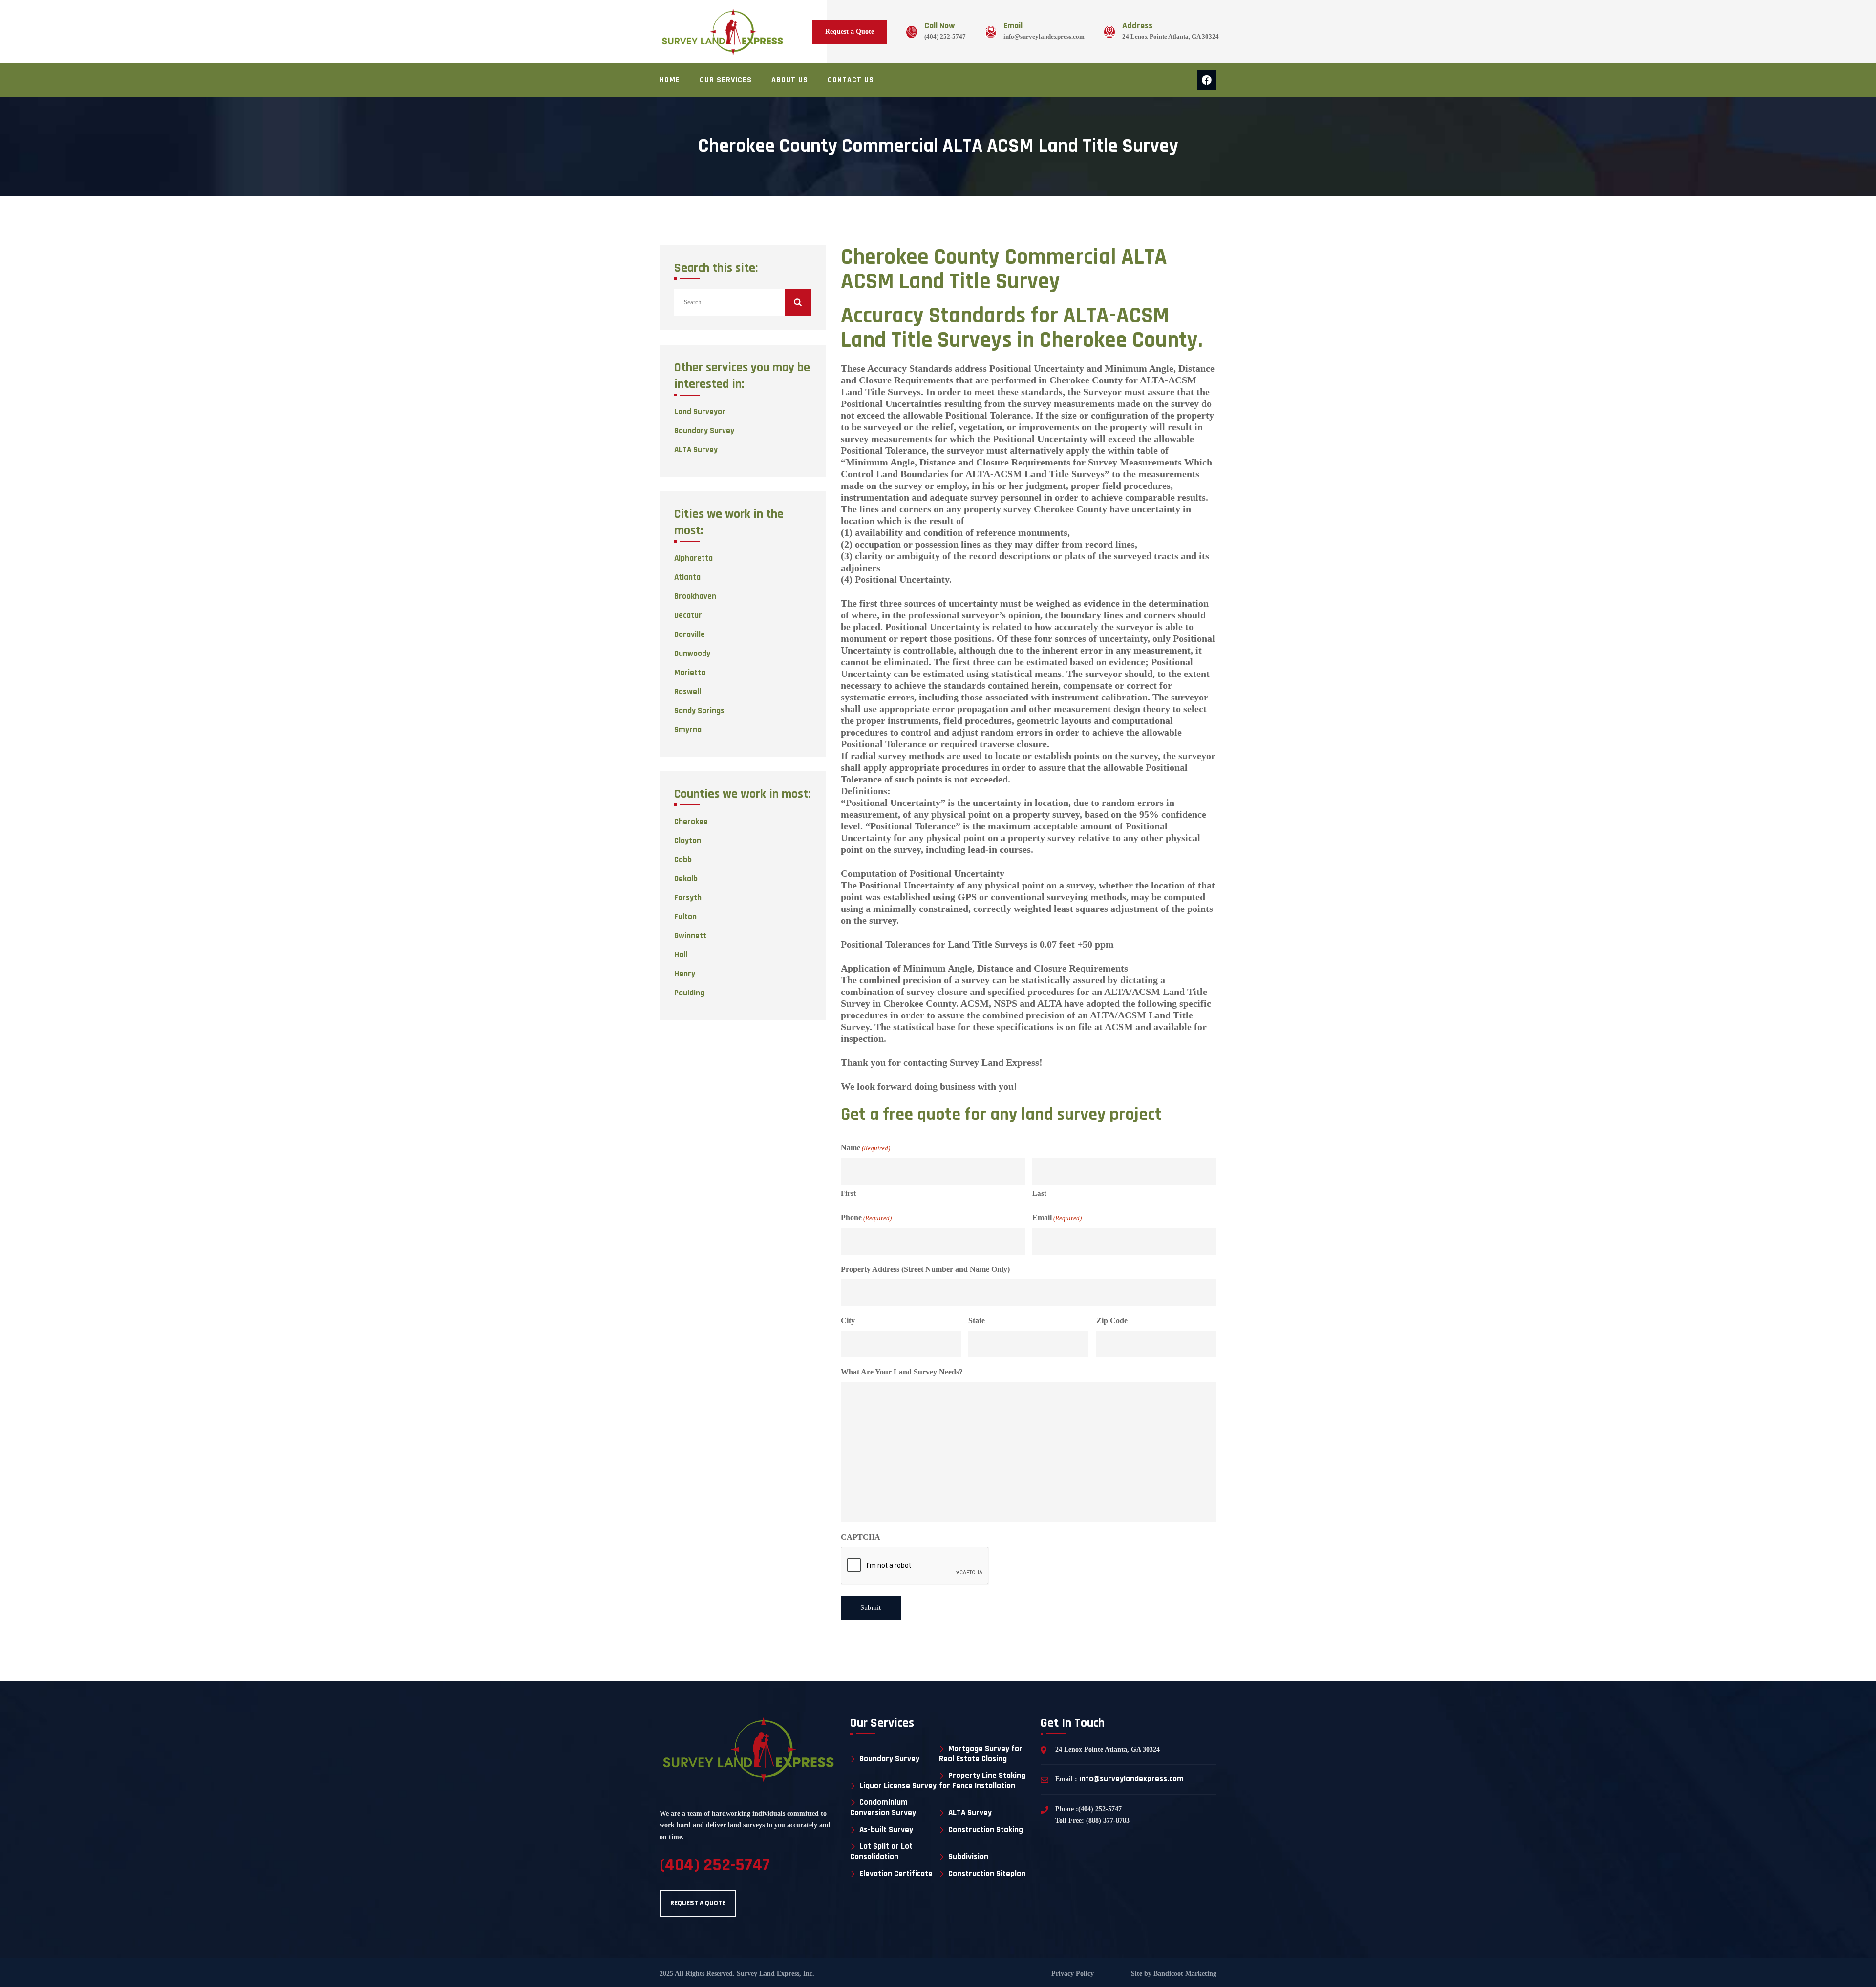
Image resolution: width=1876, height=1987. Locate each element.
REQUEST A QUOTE (698, 1903)
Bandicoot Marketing (1184, 1974)
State (977, 1321)
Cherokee (691, 822)
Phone (866, 1217)
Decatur (688, 615)
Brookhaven (695, 596)
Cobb (683, 860)
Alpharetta (693, 558)
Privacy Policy (1073, 1974)
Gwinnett (690, 936)
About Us (790, 80)
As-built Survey (886, 1830)
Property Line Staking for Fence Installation (982, 1781)
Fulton (685, 917)
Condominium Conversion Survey (883, 1807)
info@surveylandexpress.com (1044, 36)
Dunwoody (692, 654)
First (848, 1193)
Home (670, 80)
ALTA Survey (696, 450)
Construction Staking (986, 1830)
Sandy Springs (699, 711)
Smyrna (688, 730)
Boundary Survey (704, 431)
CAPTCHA (861, 1537)
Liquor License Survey (898, 1786)
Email (1057, 1217)
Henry (685, 974)
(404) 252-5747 (945, 36)
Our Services (726, 80)
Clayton (688, 841)
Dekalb (686, 879)
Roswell (688, 692)
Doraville (690, 634)
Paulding (689, 993)
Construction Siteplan (987, 1874)
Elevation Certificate (896, 1874)
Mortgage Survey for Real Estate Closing (981, 1754)
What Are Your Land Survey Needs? (902, 1372)
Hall (681, 955)
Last (1039, 1193)
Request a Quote (850, 32)
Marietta (690, 673)
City (848, 1321)
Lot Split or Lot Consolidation (881, 1851)
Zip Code (1112, 1321)
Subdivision (968, 1857)
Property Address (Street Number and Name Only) (925, 1269)
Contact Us (851, 80)
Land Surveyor (700, 412)
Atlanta (687, 577)
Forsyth (688, 898)
